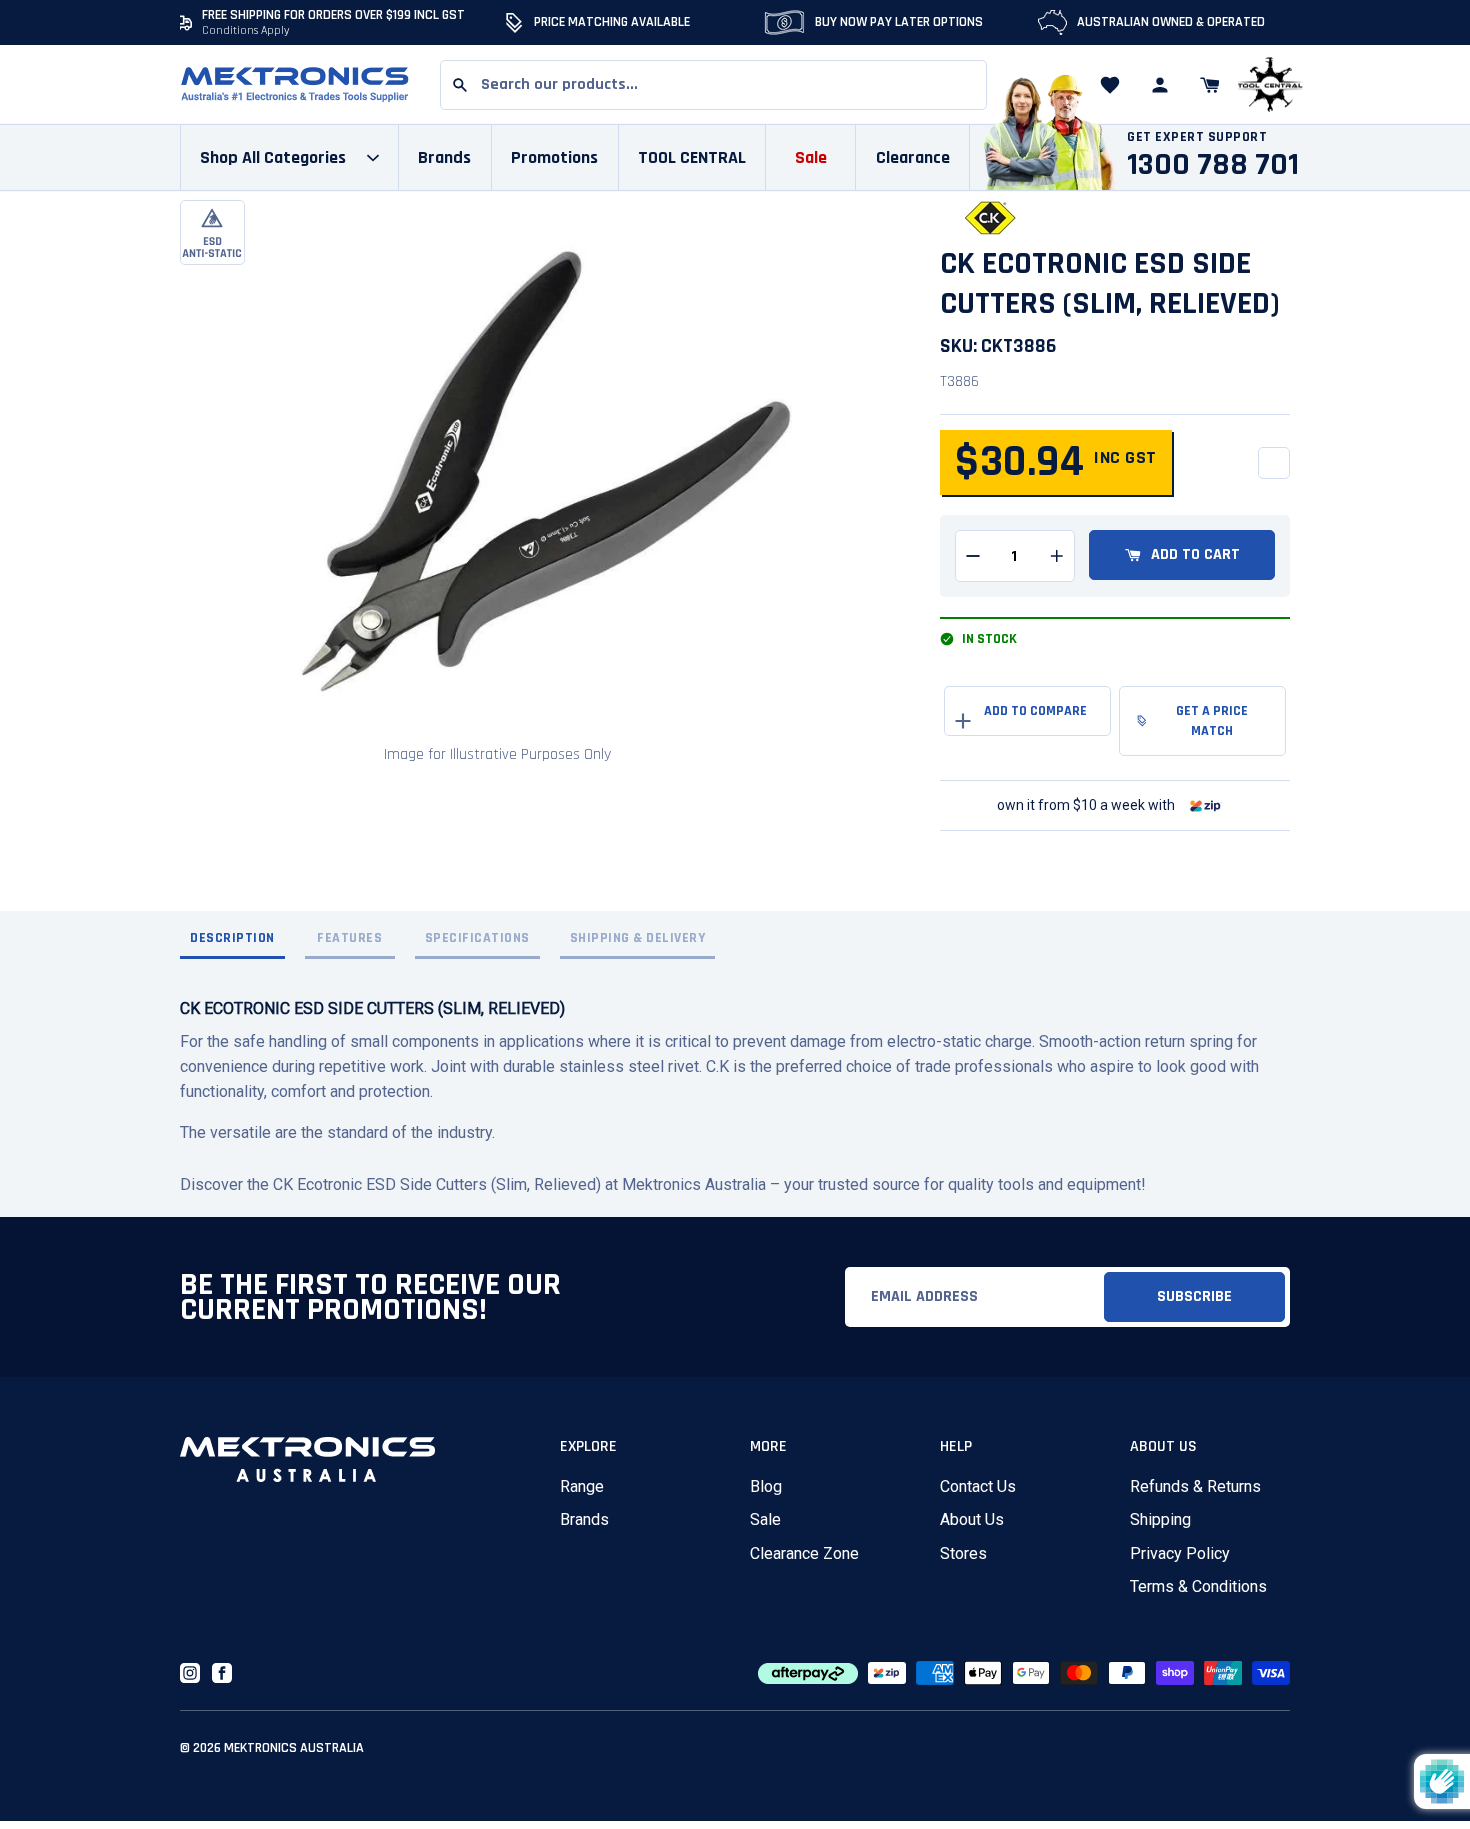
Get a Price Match (1212, 721)
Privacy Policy (1180, 1553)
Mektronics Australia (294, 1748)
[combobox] (713, 85)
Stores (963, 1553)
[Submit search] (460, 85)
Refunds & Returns (1195, 1486)
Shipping (1160, 1519)
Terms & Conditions (1198, 1586)
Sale (765, 1519)
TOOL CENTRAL (692, 157)
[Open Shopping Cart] (1210, 85)
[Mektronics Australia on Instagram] (190, 1673)
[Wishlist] (1110, 85)
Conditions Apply (246, 30)
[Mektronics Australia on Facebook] (222, 1673)
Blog (766, 1486)
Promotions (554, 157)
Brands (584, 1519)
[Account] (1160, 85)
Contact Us (978, 1486)
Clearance (913, 157)
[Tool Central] (1270, 85)
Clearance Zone (804, 1553)
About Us (972, 1519)
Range (582, 1486)
